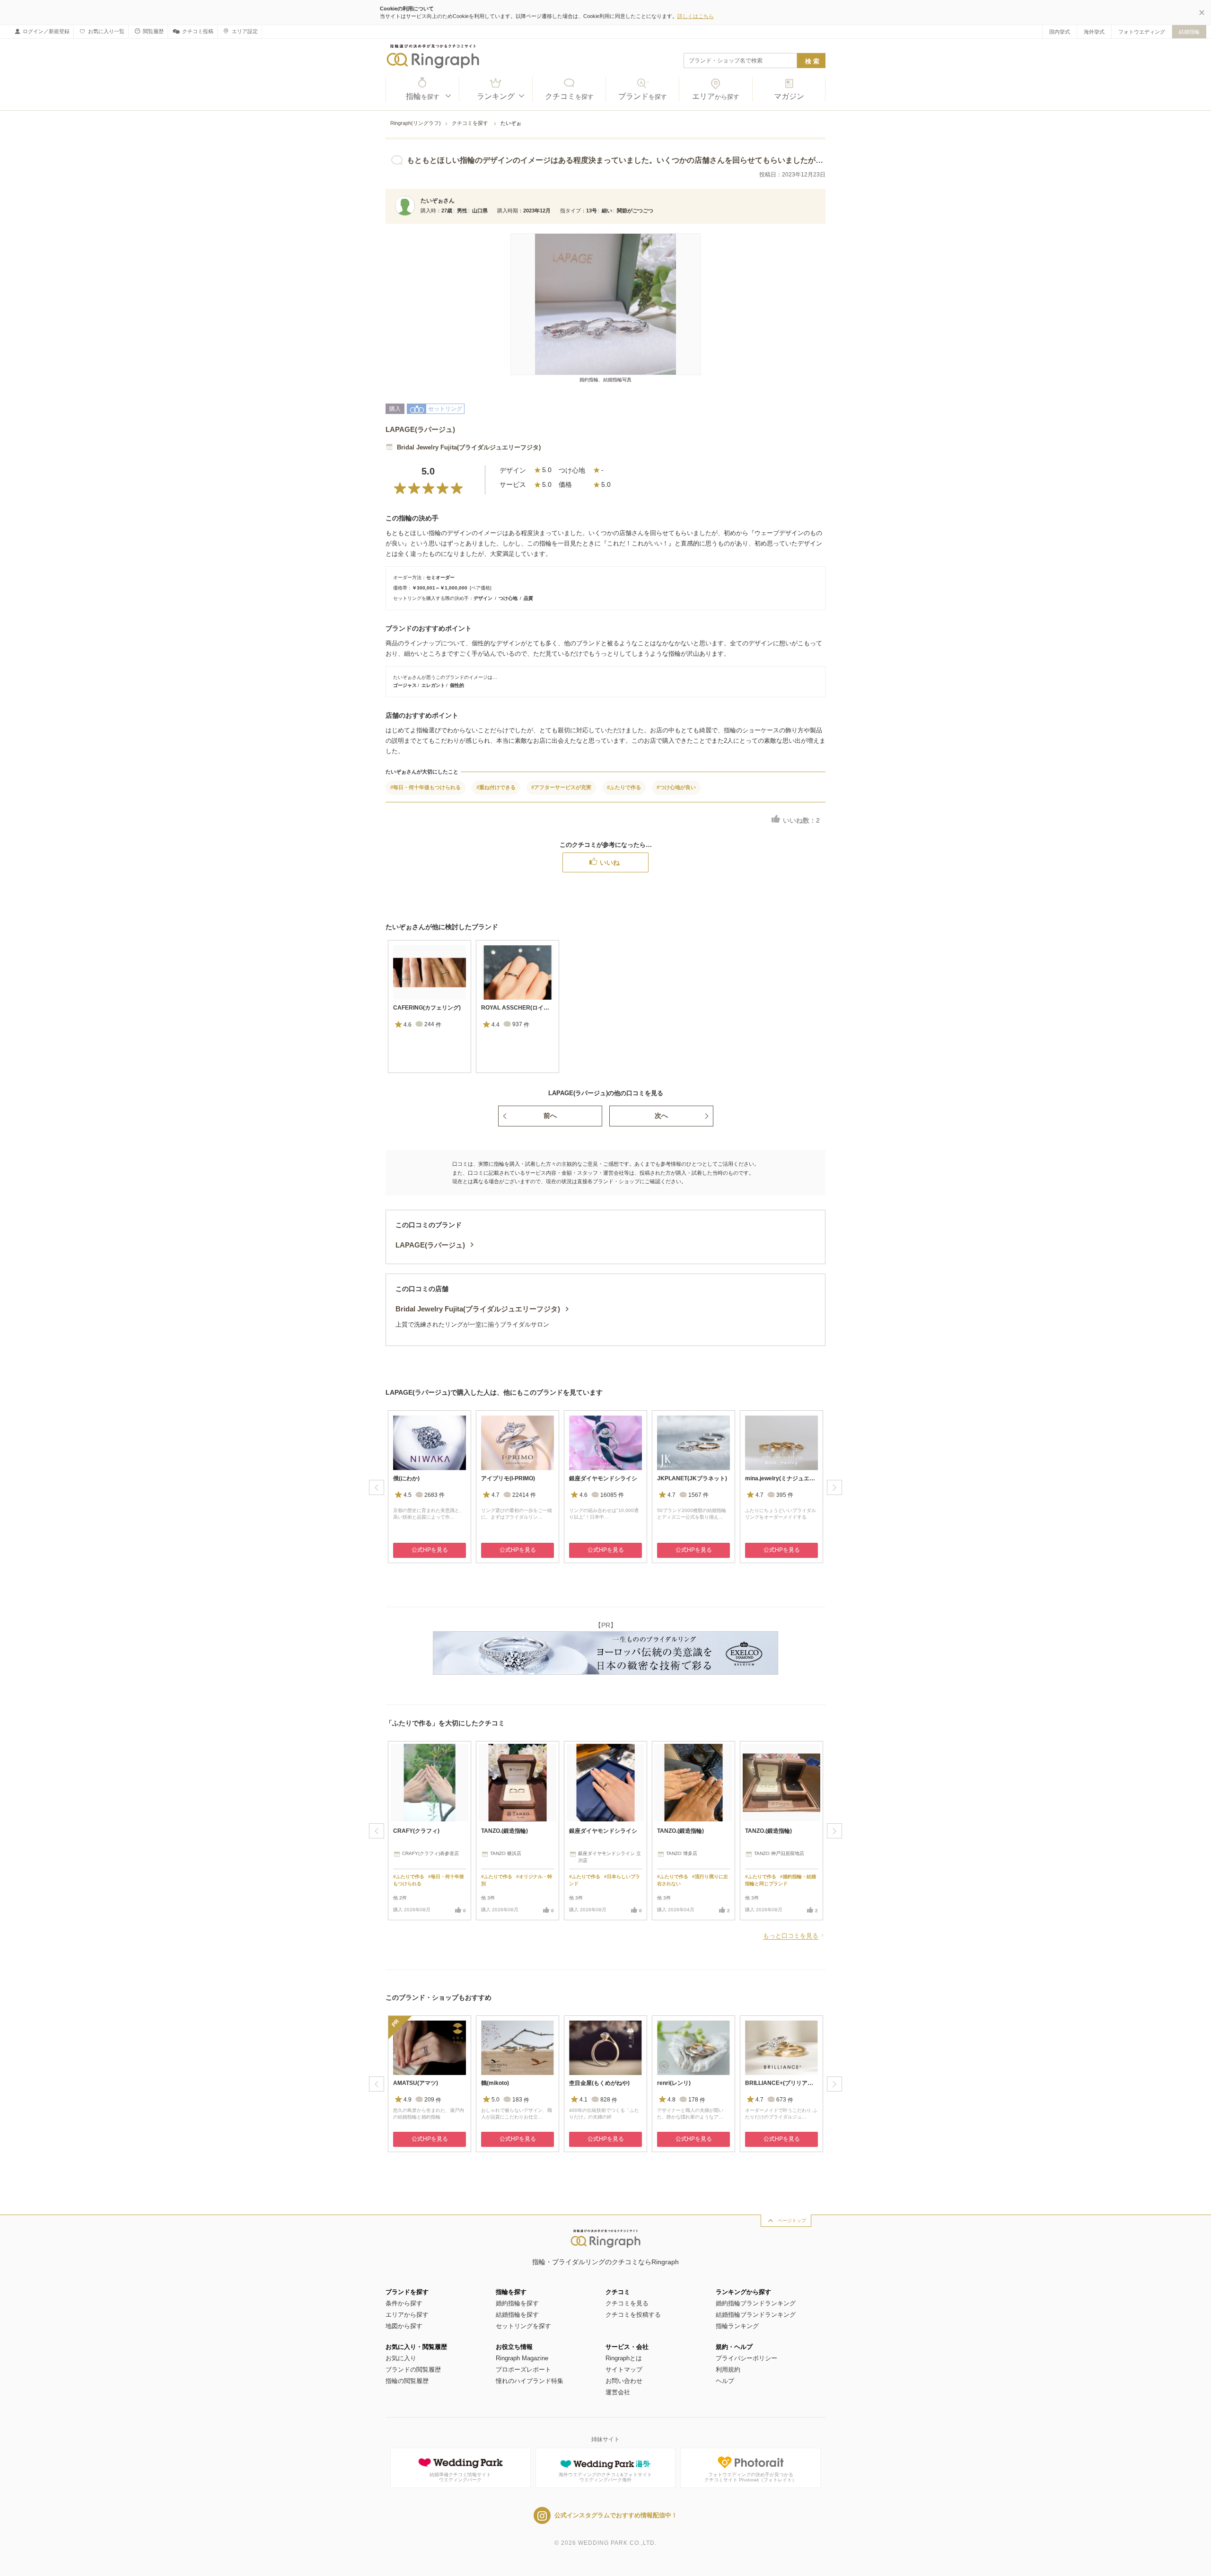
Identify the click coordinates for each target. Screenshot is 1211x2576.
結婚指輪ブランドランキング (756, 2315)
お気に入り (401, 2358)
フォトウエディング (1142, 32)
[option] (430, 1007)
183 (521, 2100)
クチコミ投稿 (198, 31)
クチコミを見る (627, 2303)
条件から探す (404, 2303)
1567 (698, 1495)
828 (609, 2100)
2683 (434, 1495)
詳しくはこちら (696, 16)
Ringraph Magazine (522, 2358)
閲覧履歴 (153, 31)
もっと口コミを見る (791, 1936)
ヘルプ (725, 2381)
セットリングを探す (523, 2326)
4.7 (496, 1495)
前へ (550, 1116)
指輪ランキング (737, 2326)
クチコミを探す (471, 123)
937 (521, 1025)
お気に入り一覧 (106, 31)
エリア (716, 96)
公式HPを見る (430, 1550)
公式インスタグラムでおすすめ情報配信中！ (616, 2515)
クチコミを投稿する (633, 2315)
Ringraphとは (624, 2358)
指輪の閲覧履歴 (407, 2381)
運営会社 (618, 2392)
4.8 (671, 2100)
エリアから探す (407, 2315)
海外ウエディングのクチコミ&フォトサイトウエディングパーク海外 (605, 2477)
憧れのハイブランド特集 (530, 2381)
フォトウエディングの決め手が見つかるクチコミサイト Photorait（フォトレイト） (750, 2477)
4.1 (584, 2100)
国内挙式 (1060, 32)
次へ (661, 1116)
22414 (524, 1495)
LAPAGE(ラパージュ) (420, 429)
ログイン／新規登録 (46, 31)
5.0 (496, 2100)
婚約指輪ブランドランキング (756, 2303)
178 (697, 2100)
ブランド (643, 96)
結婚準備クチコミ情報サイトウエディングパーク (460, 2477)
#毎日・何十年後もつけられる (426, 787)
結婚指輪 (1189, 32)
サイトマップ (624, 2369)
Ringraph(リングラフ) (416, 123)
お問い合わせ (624, 2381)
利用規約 (728, 2369)
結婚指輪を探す (517, 2315)
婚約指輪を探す (517, 2303)
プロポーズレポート (523, 2369)
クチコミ (569, 96)
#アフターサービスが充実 (561, 787)
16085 (612, 1495)
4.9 (408, 2100)
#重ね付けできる (496, 787)
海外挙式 (1094, 32)
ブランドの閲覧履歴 (413, 2369)
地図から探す (404, 2326)
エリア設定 (245, 31)
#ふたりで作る (624, 787)
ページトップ (792, 2220)
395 (785, 1495)
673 (785, 2100)
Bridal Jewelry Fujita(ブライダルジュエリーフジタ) (469, 447)
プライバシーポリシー (746, 2358)
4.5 (408, 1495)
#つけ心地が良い (676, 787)
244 (433, 1025)
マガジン (789, 96)
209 (433, 2100)
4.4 (496, 1025)
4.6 (408, 1025)
